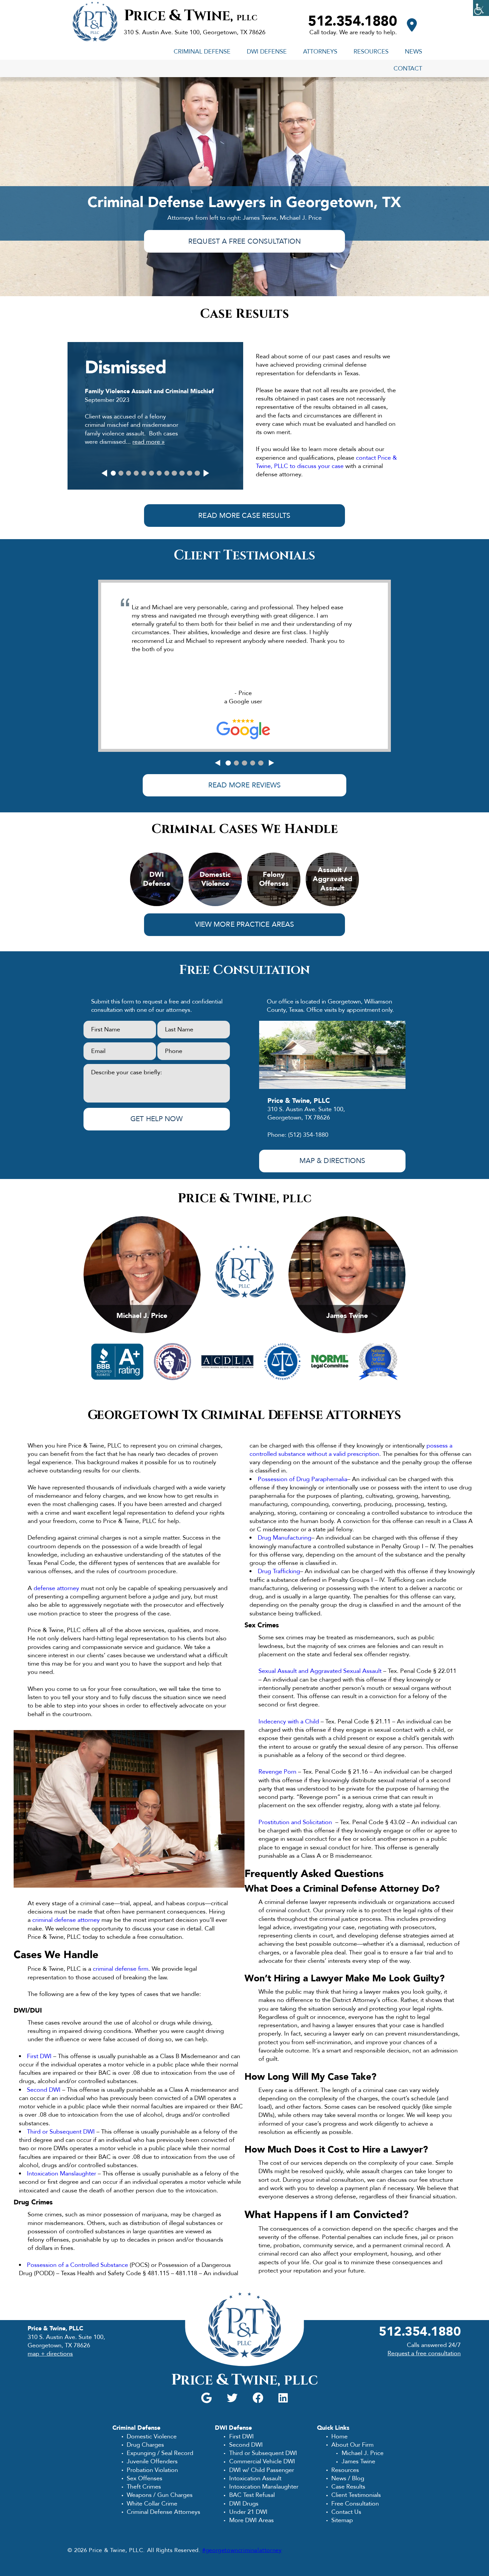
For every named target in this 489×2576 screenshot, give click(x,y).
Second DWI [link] (44, 2090)
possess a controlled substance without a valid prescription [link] (351, 1450)
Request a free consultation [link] (424, 2353)
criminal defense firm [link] (121, 1969)
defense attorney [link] (56, 1588)
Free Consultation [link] (355, 2504)
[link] (481, 8)
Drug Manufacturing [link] (285, 1538)
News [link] (413, 52)
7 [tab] (159, 473)
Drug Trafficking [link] (279, 1571)
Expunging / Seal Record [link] (160, 2453)
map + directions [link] (50, 2354)
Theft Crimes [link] (144, 2487)
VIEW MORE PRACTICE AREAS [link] (244, 925)
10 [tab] (182, 473)
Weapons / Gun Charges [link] (160, 2495)
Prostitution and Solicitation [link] (295, 1822)
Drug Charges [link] (145, 2445)
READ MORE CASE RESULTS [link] (244, 516)
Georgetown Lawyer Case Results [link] (155, 402)
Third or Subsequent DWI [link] (62, 2132)
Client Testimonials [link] (356, 2495)
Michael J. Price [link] (362, 2453)
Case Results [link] (348, 2487)
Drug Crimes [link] (33, 2202)
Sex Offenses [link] (145, 2478)
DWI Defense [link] (267, 52)
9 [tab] (174, 473)
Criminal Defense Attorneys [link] (163, 2512)
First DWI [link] (39, 2056)
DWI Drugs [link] (244, 2504)
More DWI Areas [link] (251, 2520)
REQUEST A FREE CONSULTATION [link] (244, 241)
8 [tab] (167, 473)
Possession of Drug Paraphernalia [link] (303, 1479)
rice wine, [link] (191, 16)
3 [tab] (129, 473)
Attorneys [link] (320, 52)
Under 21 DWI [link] (248, 2512)
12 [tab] (197, 473)
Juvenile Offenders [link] (152, 2461)
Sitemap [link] (342, 2520)
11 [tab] (189, 473)
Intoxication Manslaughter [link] (62, 2173)
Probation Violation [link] (152, 2470)
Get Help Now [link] (157, 1119)
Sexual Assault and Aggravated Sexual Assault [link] (320, 1671)
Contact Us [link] (346, 2512)
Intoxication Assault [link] (255, 2478)
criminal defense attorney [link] (66, 1920)
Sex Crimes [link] (262, 1625)
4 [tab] (136, 473)
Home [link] (339, 2436)
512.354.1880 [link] (352, 21)
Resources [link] (371, 52)
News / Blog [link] (348, 2478)
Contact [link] (408, 68)
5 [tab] (144, 473)
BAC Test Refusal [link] (252, 2495)
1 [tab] (113, 473)
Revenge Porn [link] (277, 1772)
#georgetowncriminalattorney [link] (242, 2550)
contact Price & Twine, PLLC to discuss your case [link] (326, 462)
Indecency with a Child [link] (289, 1721)
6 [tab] (152, 473)
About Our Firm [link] (352, 2445)
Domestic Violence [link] (152, 2436)
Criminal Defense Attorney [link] (361, 1889)
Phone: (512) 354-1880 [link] (298, 1135)
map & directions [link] (332, 1161)
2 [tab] (121, 473)
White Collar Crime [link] (152, 2504)
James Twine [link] (358, 2461)
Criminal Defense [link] (202, 52)
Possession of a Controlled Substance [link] (78, 2265)
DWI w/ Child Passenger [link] (261, 2470)
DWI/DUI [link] (28, 2010)
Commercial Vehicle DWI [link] (262, 2461)
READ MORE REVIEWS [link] (245, 785)
